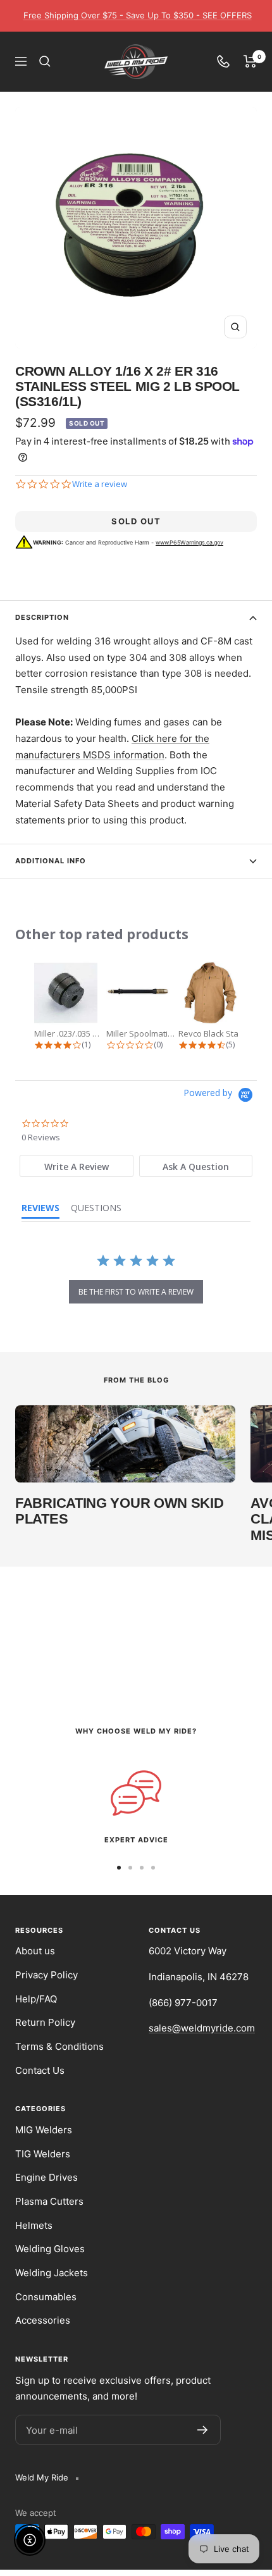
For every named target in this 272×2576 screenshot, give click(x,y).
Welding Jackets (52, 2273)
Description (42, 617)
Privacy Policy (46, 1975)
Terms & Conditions (59, 2046)
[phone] (223, 61)
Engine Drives (46, 2177)
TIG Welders (43, 2154)
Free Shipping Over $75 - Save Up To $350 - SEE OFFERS (138, 15)
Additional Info (51, 861)
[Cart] (250, 61)
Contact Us (40, 2070)
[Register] (203, 2430)
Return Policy (45, 2022)
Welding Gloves (50, 2249)
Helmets (34, 2225)
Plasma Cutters (49, 2201)
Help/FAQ (36, 1999)
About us (35, 1951)
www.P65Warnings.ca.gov (189, 542)
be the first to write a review (136, 1292)
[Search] (45, 61)
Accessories (43, 2320)
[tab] (77, 1166)
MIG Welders (44, 2130)
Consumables (46, 2297)
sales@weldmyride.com (202, 2028)
